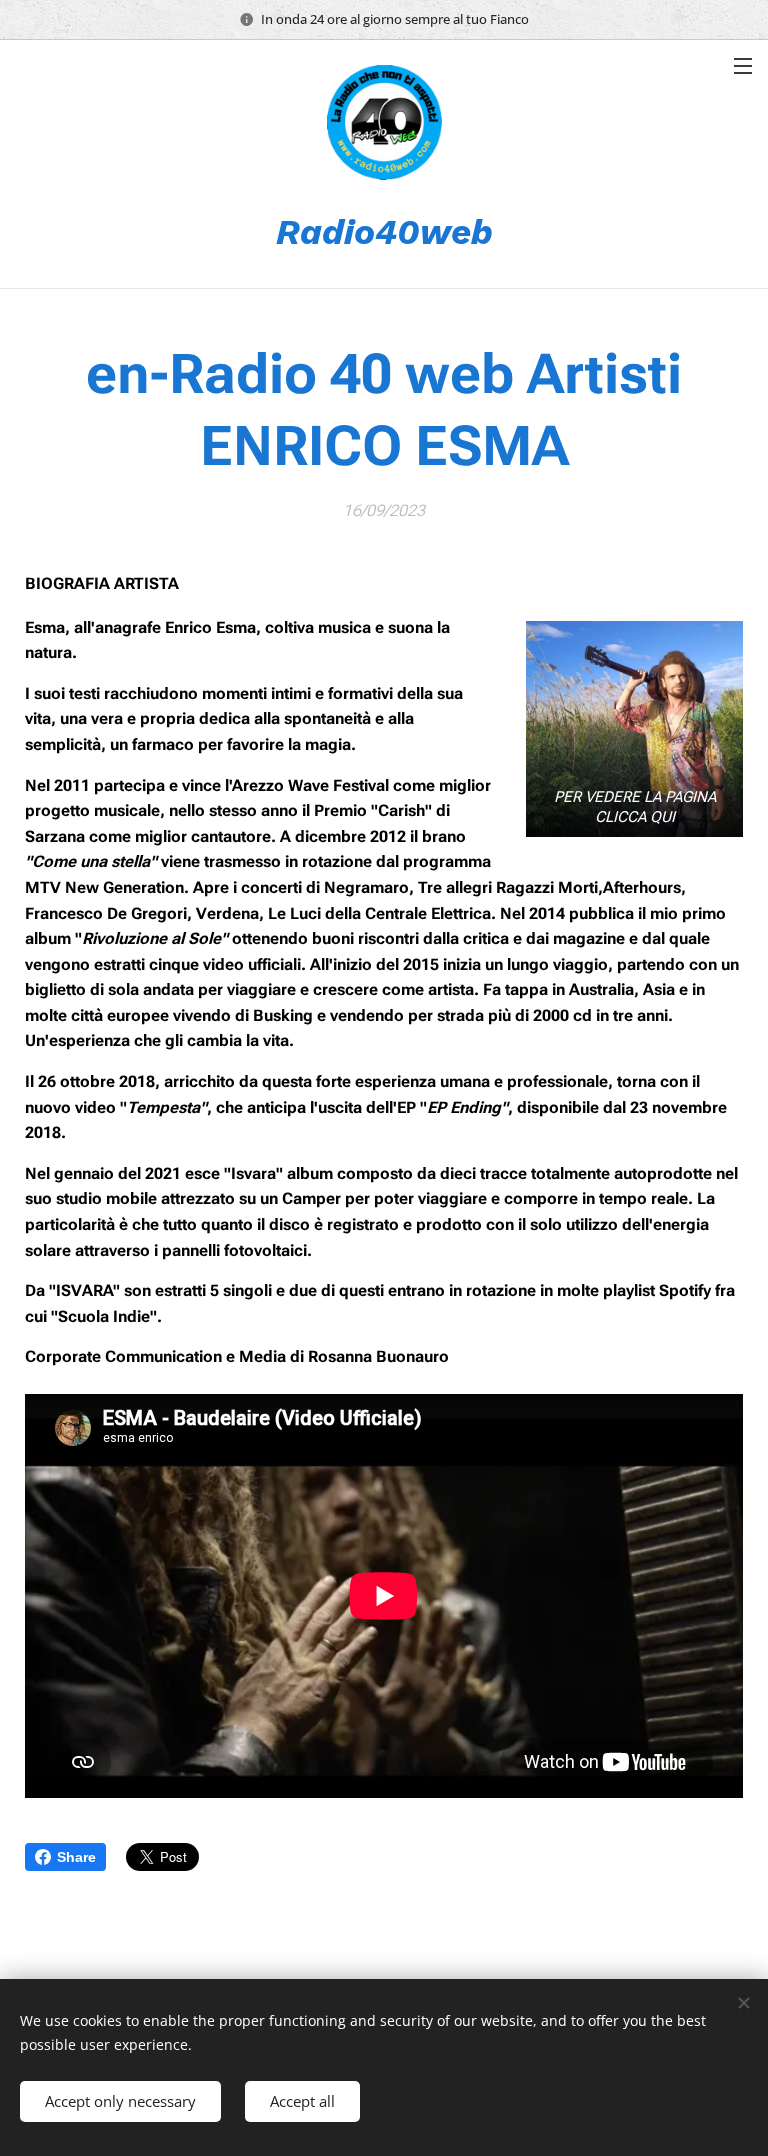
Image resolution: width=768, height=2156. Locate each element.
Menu (743, 65)
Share (76, 1857)
